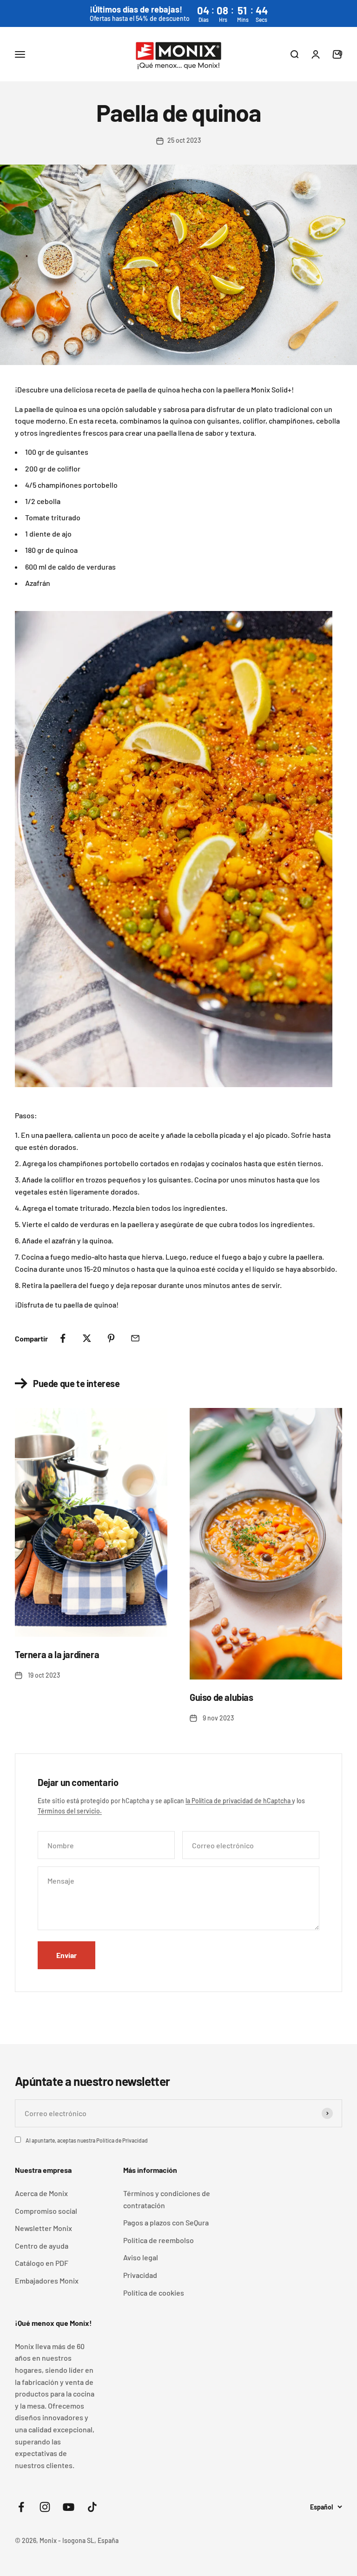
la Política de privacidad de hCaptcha (239, 1801)
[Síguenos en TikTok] (92, 2507)
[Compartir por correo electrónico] (135, 1338)
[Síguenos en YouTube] (69, 2507)
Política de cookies (154, 2293)
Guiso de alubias (221, 1697)
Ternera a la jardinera (57, 1654)
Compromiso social (46, 2211)
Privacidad (140, 2275)
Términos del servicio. (70, 1811)
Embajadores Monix (47, 2281)
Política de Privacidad (122, 2140)
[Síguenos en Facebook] (21, 2507)
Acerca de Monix (41, 2193)
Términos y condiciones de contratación (167, 2199)
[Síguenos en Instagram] (45, 2507)
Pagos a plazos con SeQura (166, 2222)
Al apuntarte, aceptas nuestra (87, 2140)
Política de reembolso (159, 2240)
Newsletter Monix (43, 2228)
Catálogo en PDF (42, 2263)
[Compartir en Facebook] (63, 1338)
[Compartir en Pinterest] (111, 1338)
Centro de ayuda (42, 2246)
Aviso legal (141, 2257)
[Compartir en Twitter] (87, 1338)
